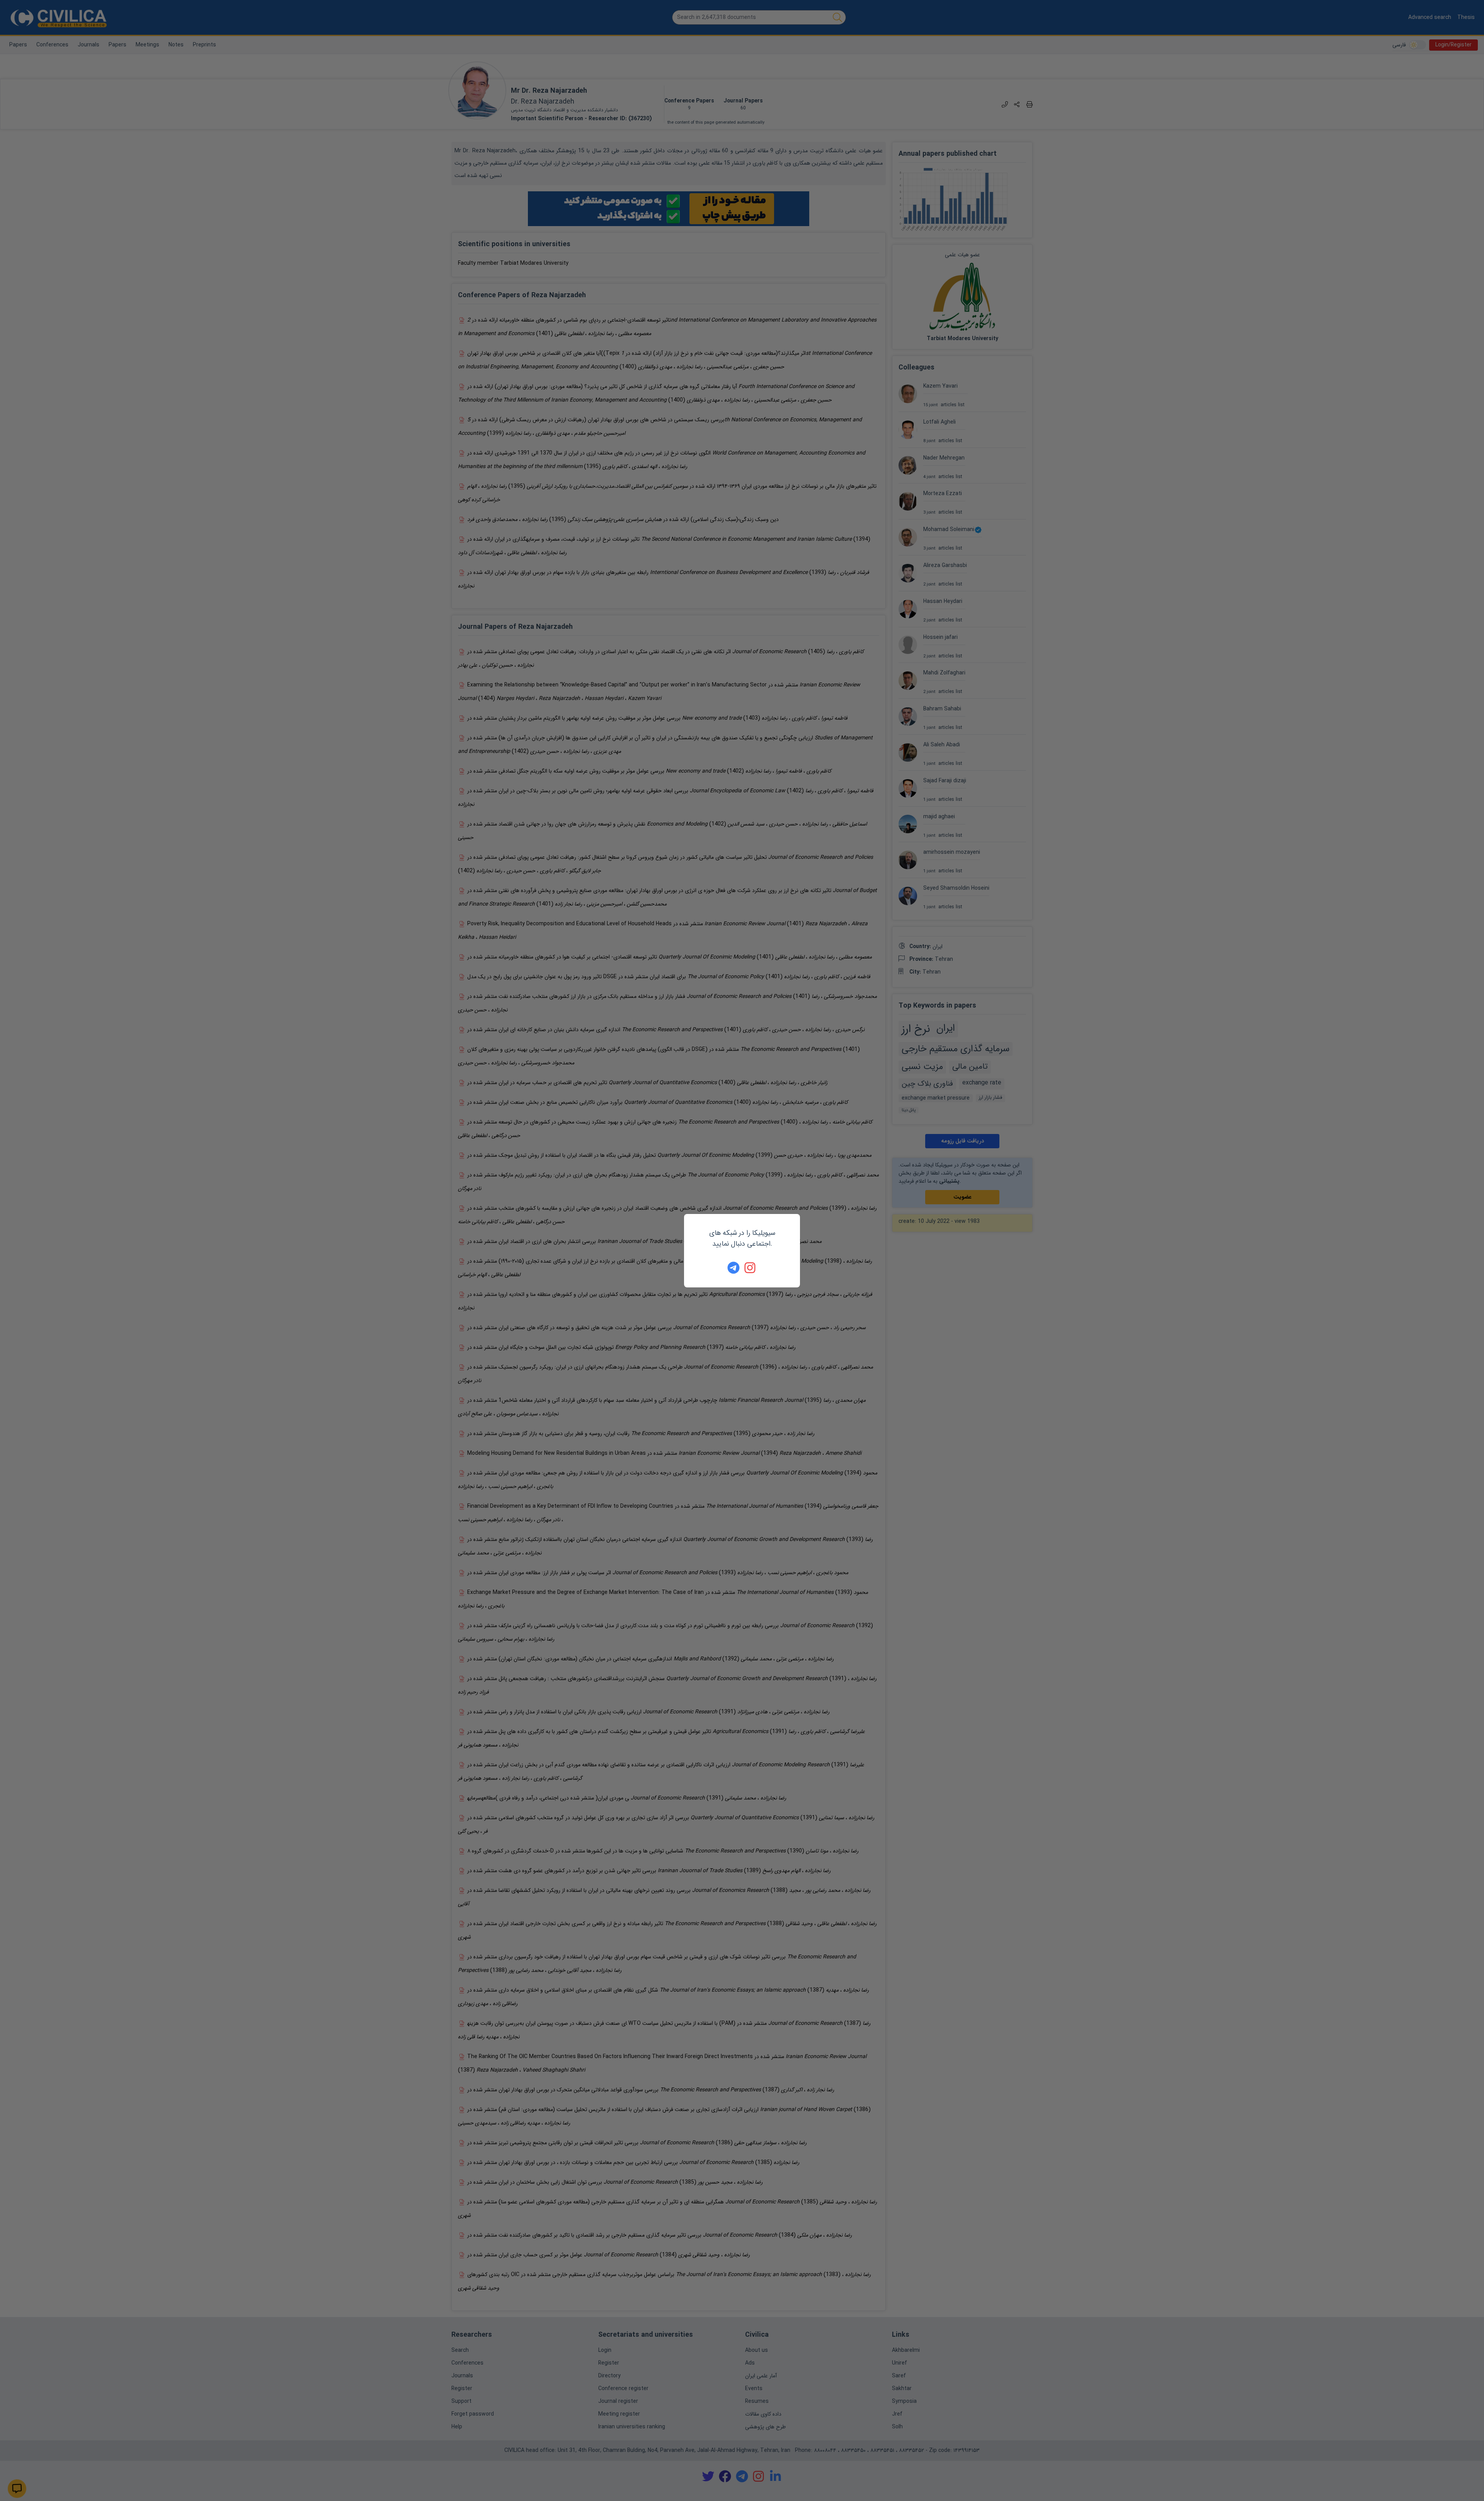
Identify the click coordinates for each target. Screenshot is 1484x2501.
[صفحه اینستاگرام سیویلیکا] (751, 1268)
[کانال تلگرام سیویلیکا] (733, 1268)
